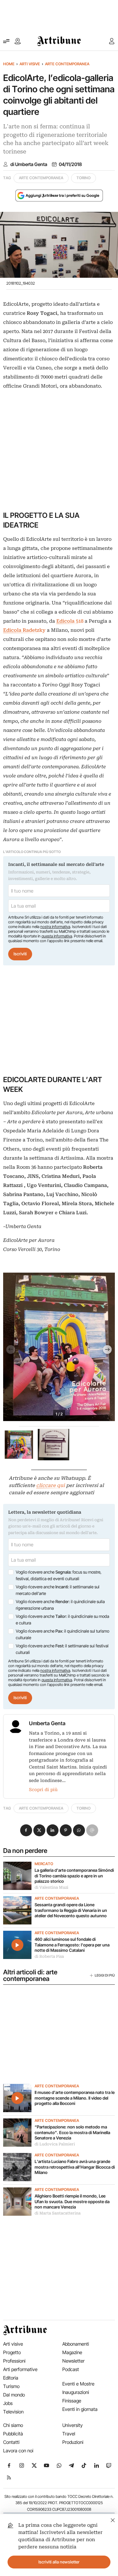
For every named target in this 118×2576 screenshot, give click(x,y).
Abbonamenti (76, 2344)
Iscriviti (20, 954)
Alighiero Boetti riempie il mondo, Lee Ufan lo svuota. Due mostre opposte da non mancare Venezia (72, 2201)
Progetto (12, 2352)
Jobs (8, 2403)
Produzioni (73, 2442)
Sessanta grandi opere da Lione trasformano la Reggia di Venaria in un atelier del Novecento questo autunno (71, 1910)
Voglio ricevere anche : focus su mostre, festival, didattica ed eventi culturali (59, 1575)
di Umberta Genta (29, 164)
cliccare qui (51, 1485)
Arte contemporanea (67, 64)
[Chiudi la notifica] (113, 2519)
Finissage (72, 2401)
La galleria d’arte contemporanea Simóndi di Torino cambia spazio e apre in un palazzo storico (74, 1876)
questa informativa (57, 936)
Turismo (11, 2386)
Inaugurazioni (76, 2392)
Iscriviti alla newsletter (59, 2562)
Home (9, 64)
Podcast (71, 2369)
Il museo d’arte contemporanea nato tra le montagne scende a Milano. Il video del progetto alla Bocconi (75, 2098)
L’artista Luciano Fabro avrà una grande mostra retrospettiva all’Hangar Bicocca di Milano (75, 2167)
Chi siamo (13, 2425)
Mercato (44, 1864)
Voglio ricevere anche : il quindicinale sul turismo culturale (62, 1634)
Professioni (14, 2361)
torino (84, 178)
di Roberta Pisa (49, 1956)
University (73, 2425)
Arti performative (20, 2369)
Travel (69, 2434)
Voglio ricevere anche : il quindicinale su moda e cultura (62, 1620)
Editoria (11, 2378)
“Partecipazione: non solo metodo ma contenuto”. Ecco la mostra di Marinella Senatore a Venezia (72, 2132)
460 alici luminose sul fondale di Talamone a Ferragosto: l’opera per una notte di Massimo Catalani (72, 1945)
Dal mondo (14, 2395)
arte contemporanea (41, 178)
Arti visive (30, 64)
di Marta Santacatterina (58, 2213)
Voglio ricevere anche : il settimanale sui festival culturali (62, 1649)
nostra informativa (55, 927)
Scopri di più (43, 1790)
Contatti (11, 2442)
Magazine (72, 2352)
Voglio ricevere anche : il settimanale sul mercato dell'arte (58, 1590)
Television (13, 2412)
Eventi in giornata (80, 2409)
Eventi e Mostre (78, 2384)
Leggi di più (105, 1975)
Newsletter (73, 2361)
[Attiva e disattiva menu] (6, 41)
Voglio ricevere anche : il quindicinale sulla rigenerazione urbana (60, 1605)
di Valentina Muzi (51, 1887)
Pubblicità (13, 2434)
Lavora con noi (18, 2451)
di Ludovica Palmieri (55, 2144)
